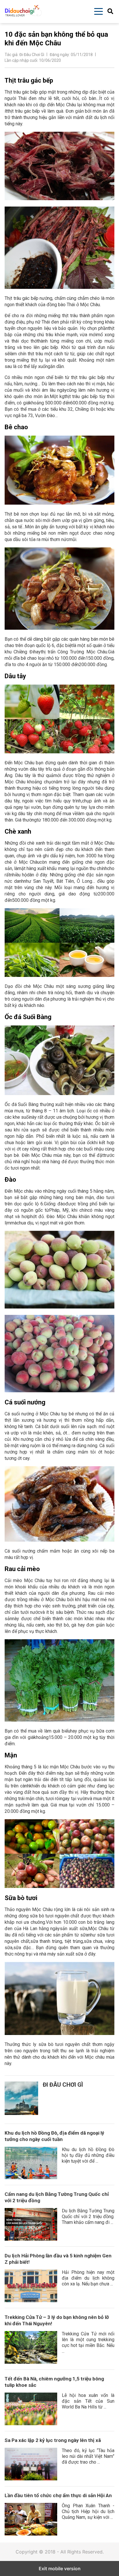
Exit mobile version (60, 2568)
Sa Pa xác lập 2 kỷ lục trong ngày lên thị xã (53, 2440)
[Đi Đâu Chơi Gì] (21, 2098)
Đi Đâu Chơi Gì (63, 2085)
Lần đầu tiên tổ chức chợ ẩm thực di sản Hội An (58, 2495)
